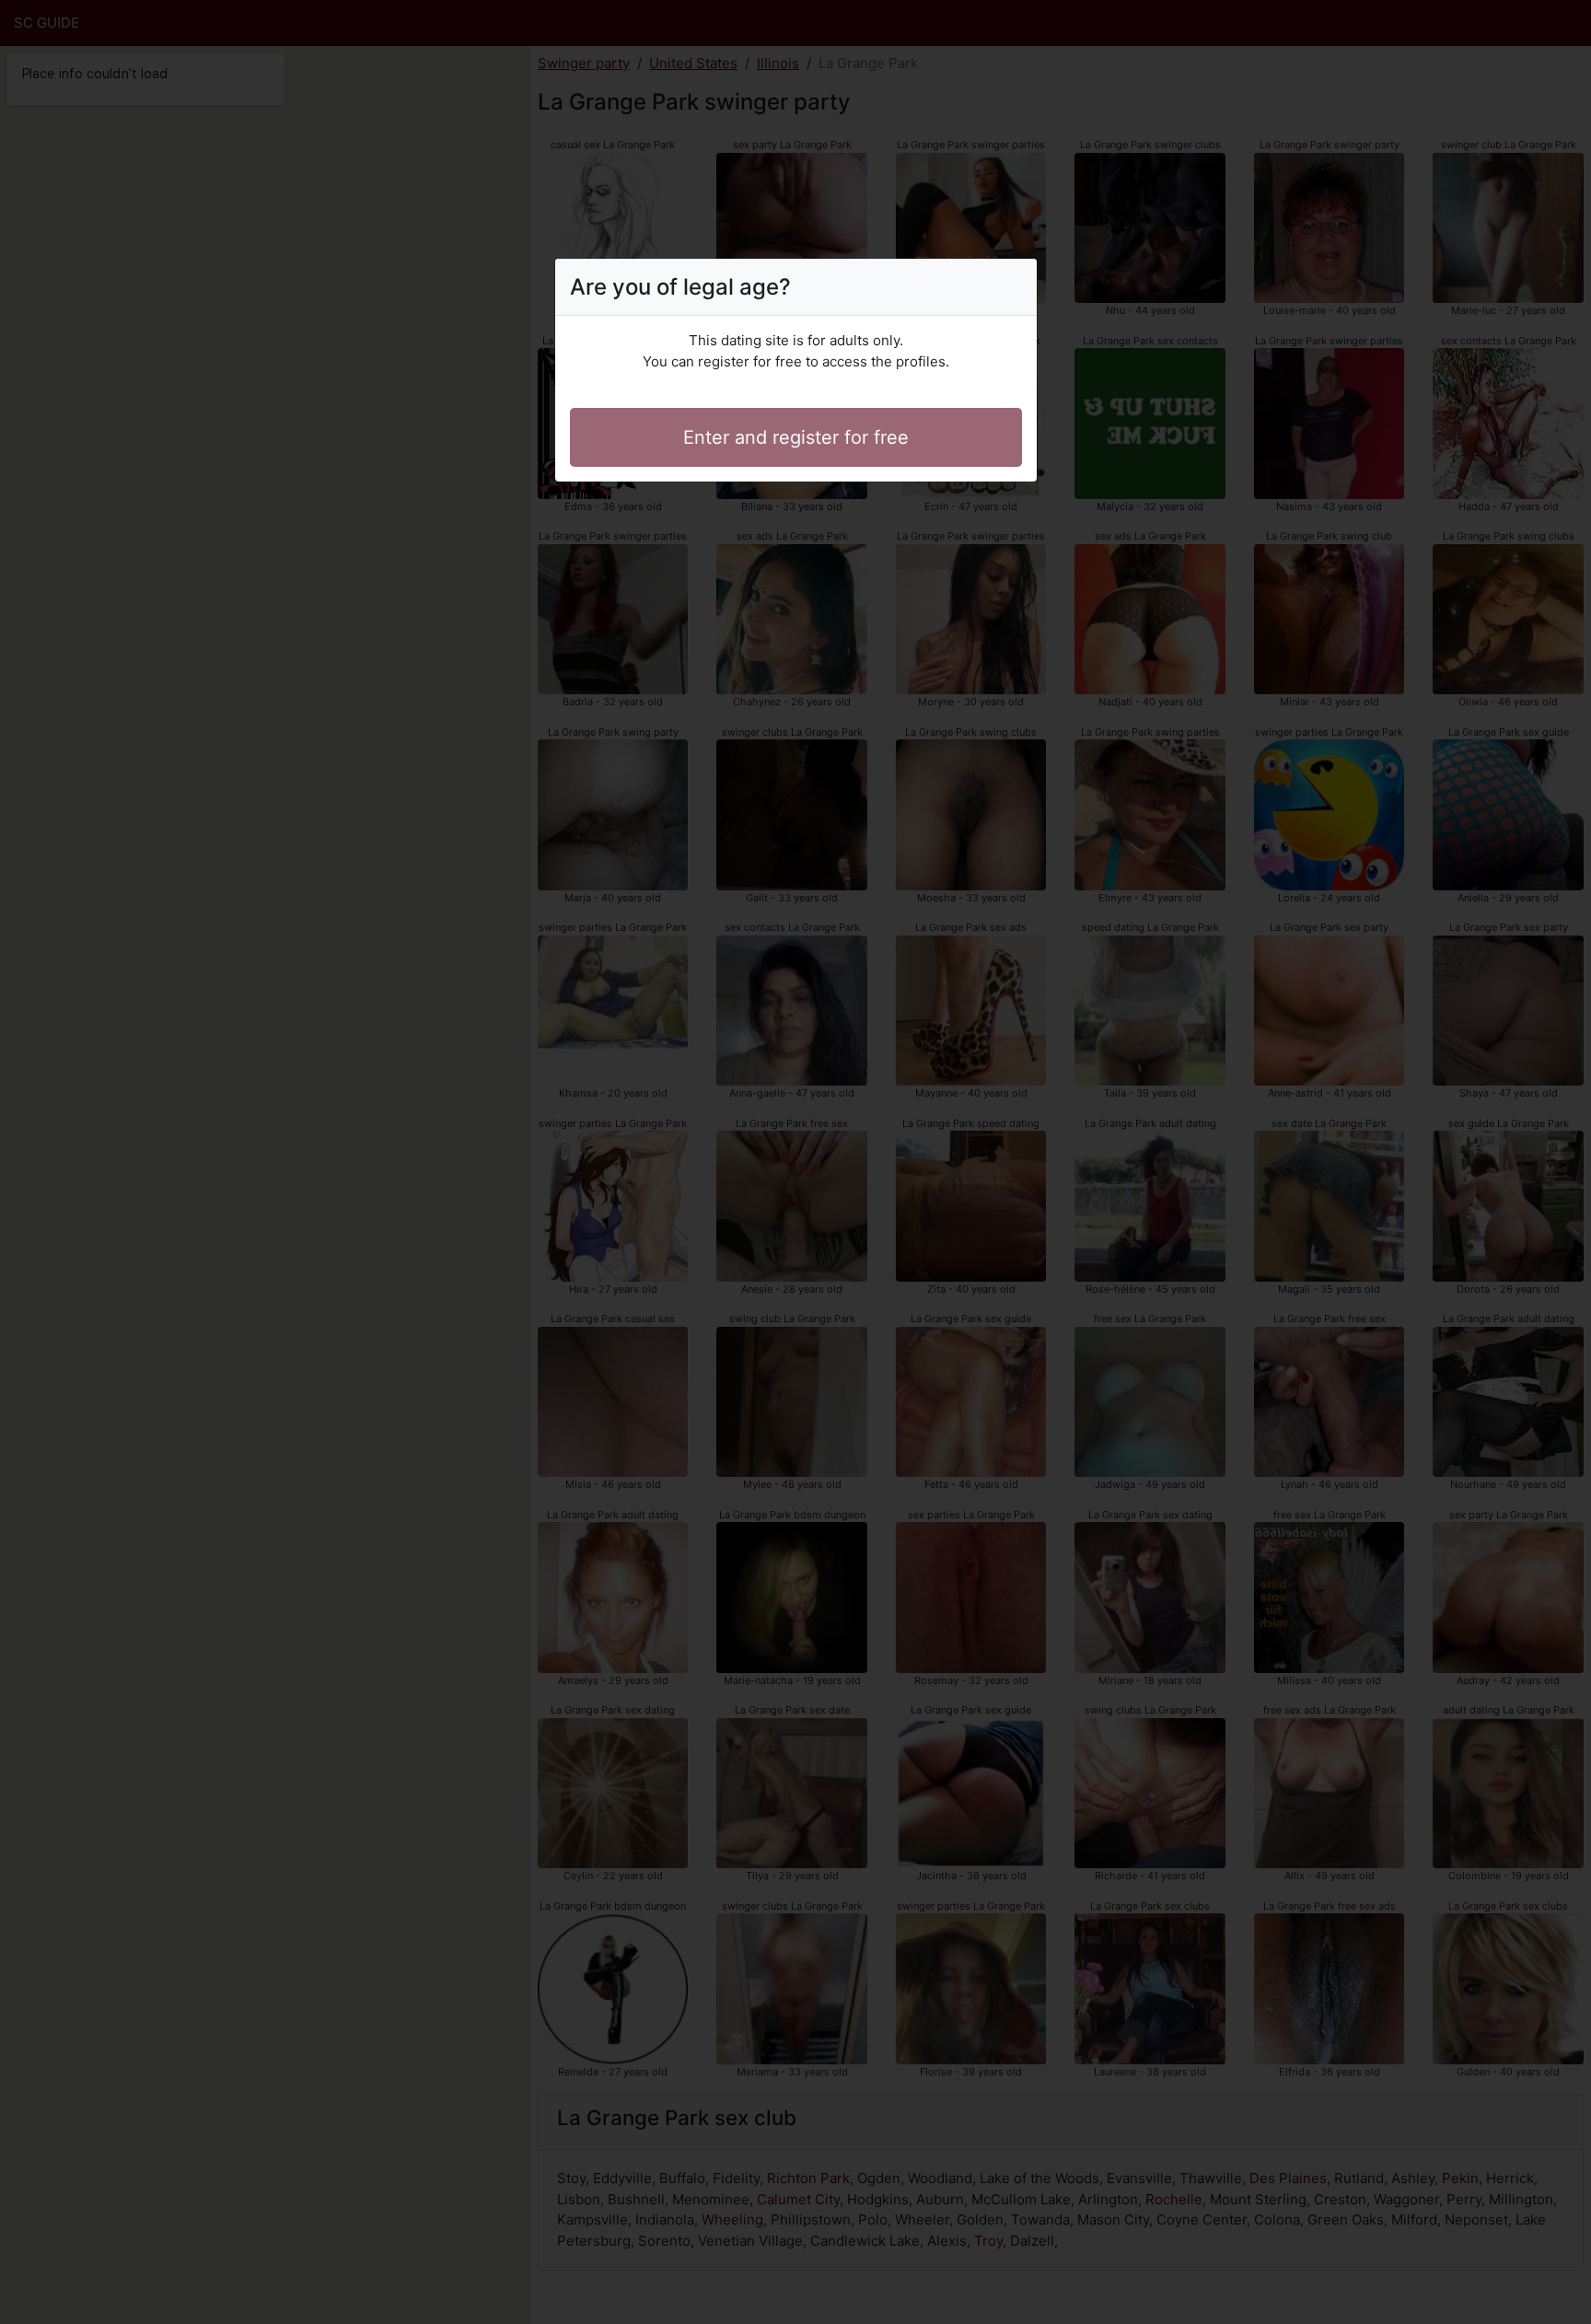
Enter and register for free (796, 437)
